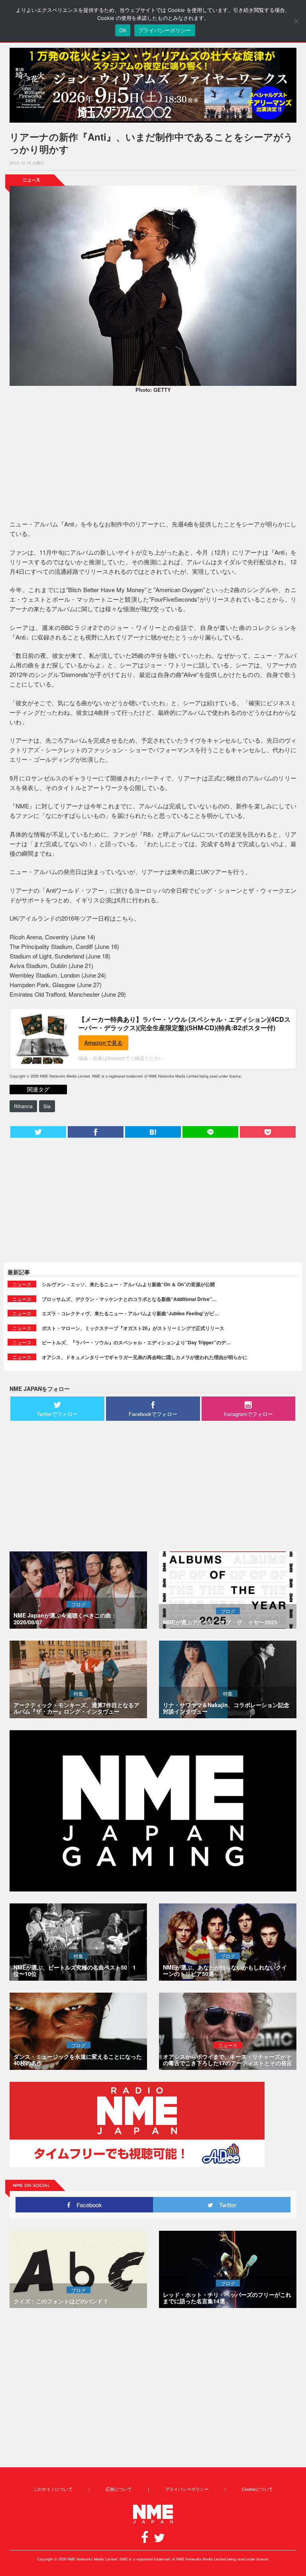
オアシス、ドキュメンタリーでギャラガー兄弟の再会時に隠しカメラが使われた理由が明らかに (145, 1357)
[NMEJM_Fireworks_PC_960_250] (153, 85)
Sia (47, 1106)
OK (123, 30)
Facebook (86, 2205)
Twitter (225, 2205)
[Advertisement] (153, 458)
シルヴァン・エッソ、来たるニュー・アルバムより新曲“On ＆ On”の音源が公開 (128, 1284)
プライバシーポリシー (187, 2489)
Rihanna (23, 1106)
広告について (119, 2489)
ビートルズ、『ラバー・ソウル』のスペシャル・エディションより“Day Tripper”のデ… (136, 1342)
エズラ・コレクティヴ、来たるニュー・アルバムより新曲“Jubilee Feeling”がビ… (130, 1313)
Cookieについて (257, 2489)
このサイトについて (53, 2489)
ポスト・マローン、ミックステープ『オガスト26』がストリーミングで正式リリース (133, 1328)
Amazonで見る (103, 1043)
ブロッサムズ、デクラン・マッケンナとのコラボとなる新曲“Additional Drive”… (129, 1299)
